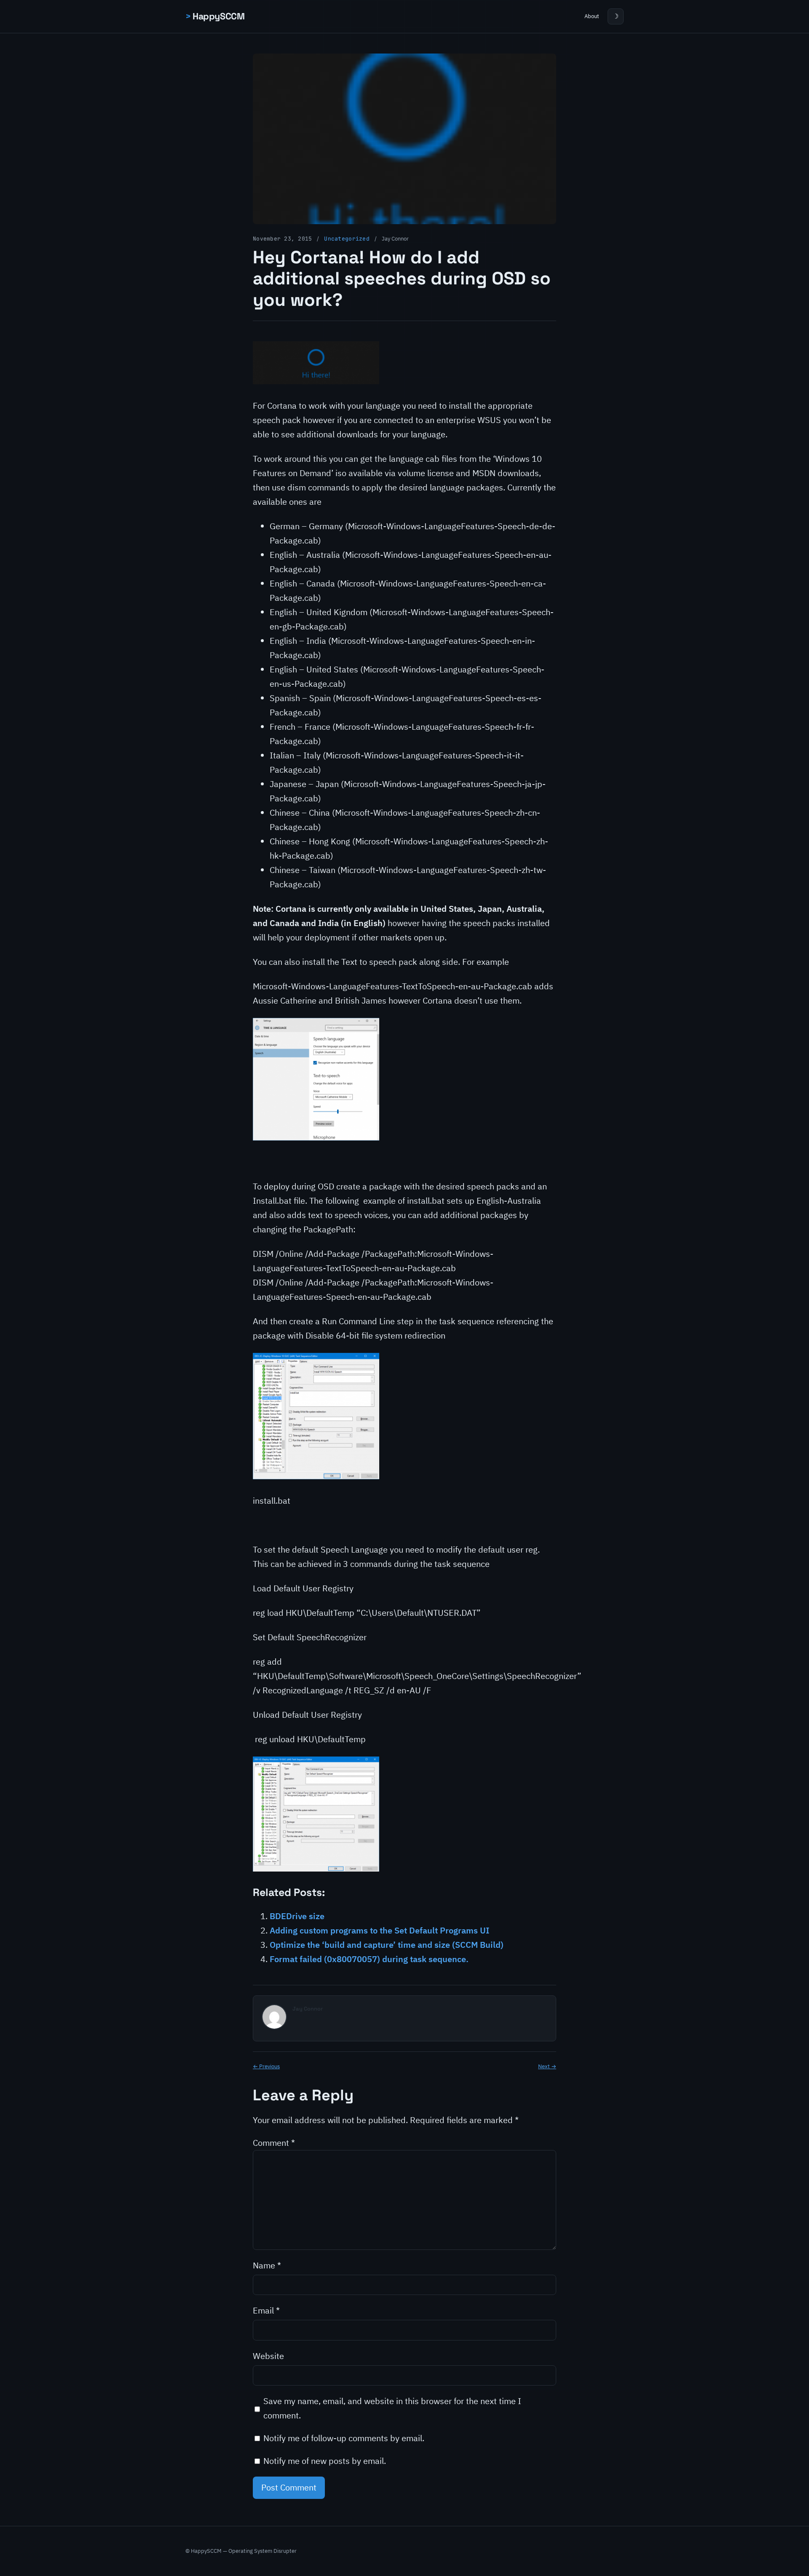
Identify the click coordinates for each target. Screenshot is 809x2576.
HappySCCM (218, 16)
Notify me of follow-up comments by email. (344, 2438)
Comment (274, 2143)
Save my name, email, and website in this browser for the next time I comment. (392, 2408)
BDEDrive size (297, 1916)
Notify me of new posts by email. (325, 2461)
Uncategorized (347, 239)
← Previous (266, 2066)
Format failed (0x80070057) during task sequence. (369, 1959)
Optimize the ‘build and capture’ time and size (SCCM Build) (387, 1945)
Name (267, 2265)
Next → (547, 2066)
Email (266, 2310)
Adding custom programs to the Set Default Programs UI (379, 1930)
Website (268, 2356)
